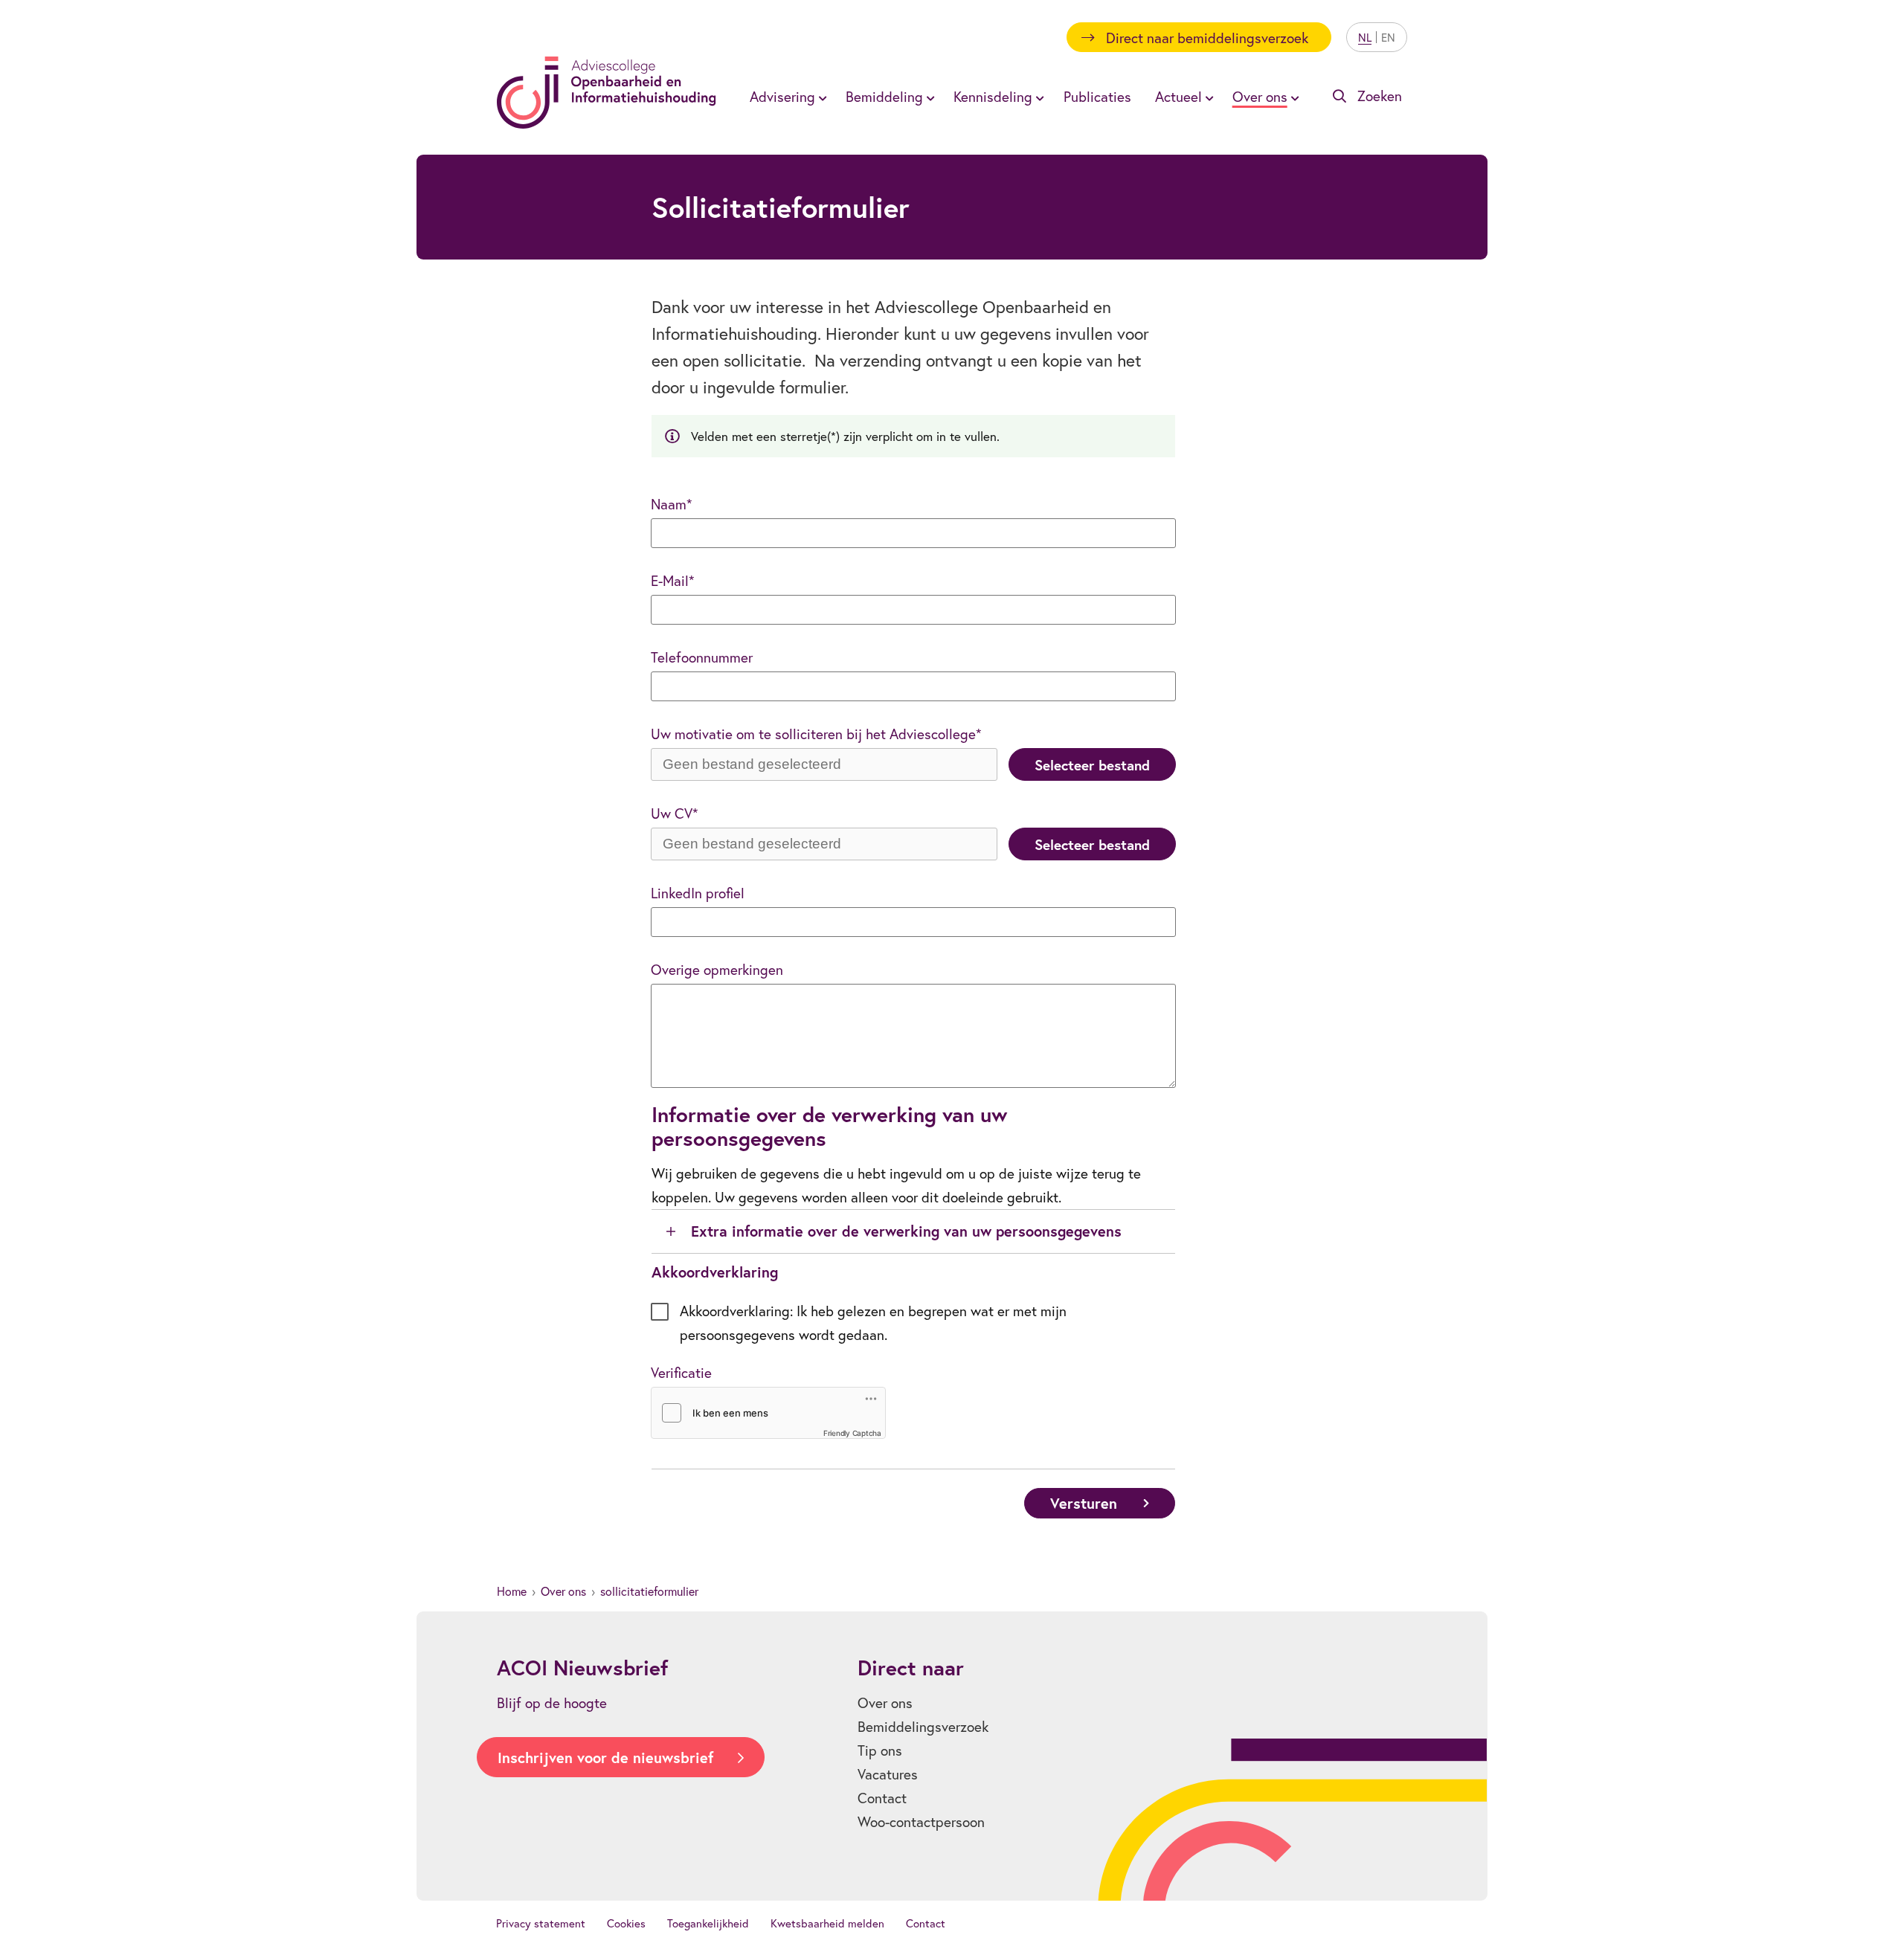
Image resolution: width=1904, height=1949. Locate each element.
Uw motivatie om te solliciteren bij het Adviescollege (813, 734)
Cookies (626, 1923)
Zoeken (1380, 96)
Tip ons (880, 1750)
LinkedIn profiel (698, 893)
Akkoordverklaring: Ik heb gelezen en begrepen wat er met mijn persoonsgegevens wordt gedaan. (873, 1323)
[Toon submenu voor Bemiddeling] (928, 97)
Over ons (563, 1591)
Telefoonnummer (702, 657)
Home (512, 1591)
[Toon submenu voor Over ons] (1293, 97)
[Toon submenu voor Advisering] (820, 97)
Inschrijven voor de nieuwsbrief (605, 1758)
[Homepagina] (607, 93)
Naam (669, 504)
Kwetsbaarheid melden (827, 1923)
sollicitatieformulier (649, 1591)
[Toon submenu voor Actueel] (1207, 97)
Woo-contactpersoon (921, 1821)
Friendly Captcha (852, 1433)
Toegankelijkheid (708, 1923)
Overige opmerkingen (717, 969)
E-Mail (670, 580)
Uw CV (672, 813)
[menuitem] (786, 96)
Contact (882, 1798)
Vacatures (888, 1774)
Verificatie (681, 1372)
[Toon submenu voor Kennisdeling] (1038, 97)
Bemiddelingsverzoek (923, 1726)
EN (1388, 37)
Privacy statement (541, 1923)
